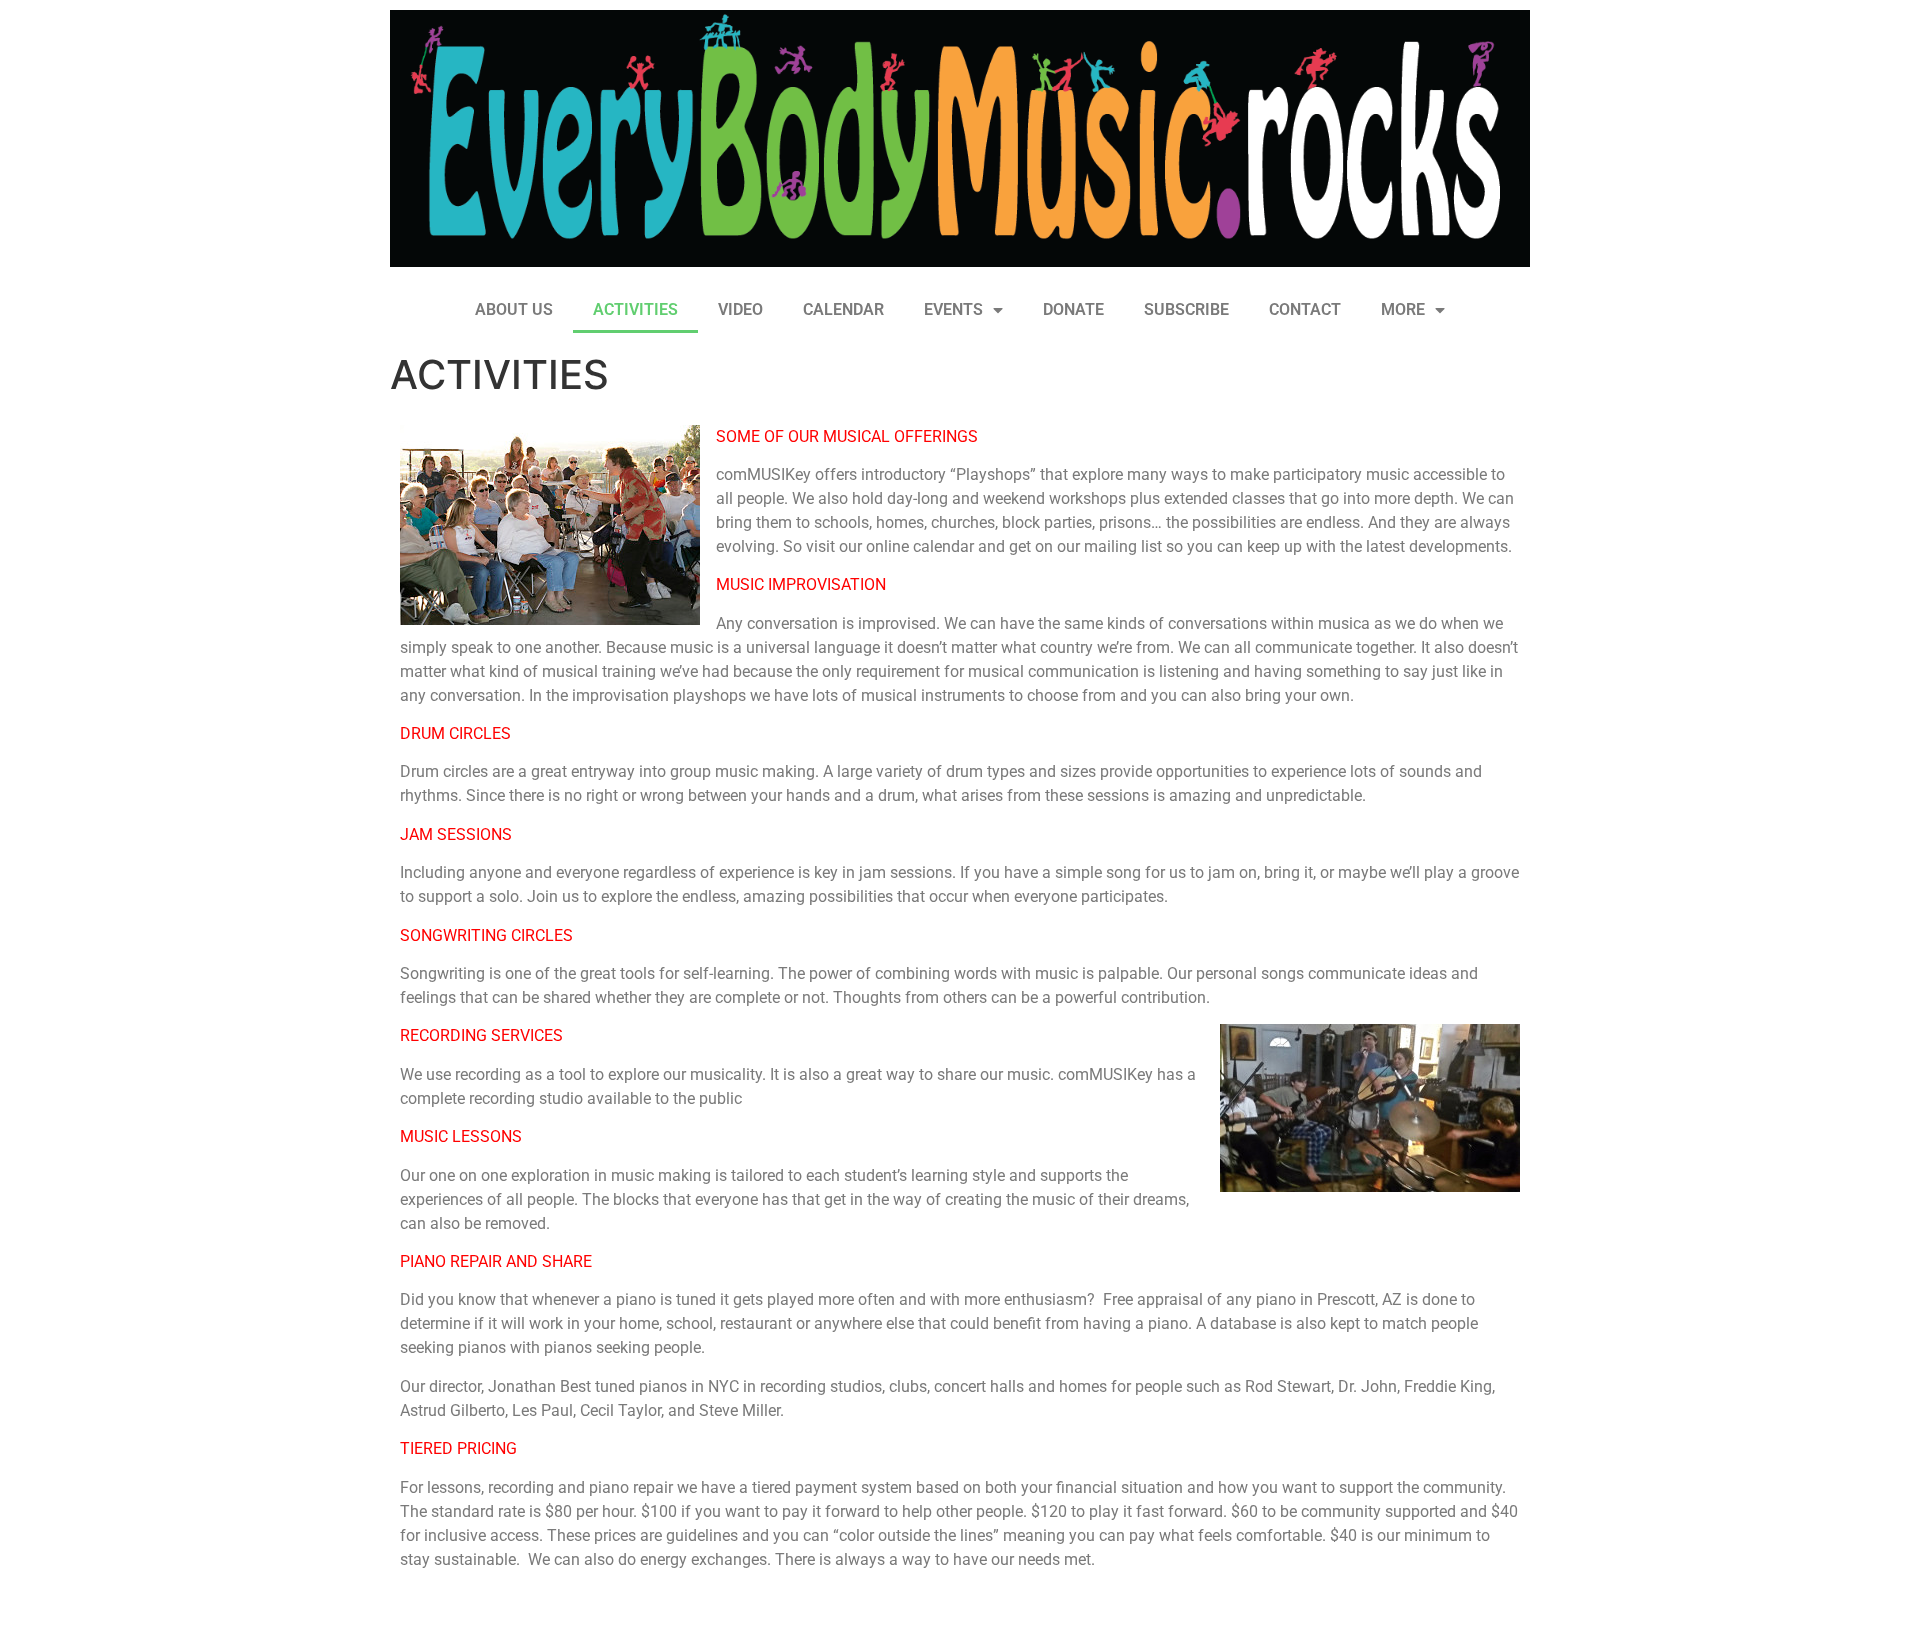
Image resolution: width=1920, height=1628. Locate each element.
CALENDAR (843, 309)
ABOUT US (514, 309)
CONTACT (1305, 309)
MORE (1403, 309)
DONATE (1073, 309)
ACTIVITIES (635, 309)
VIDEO (740, 309)
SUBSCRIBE (1186, 309)
